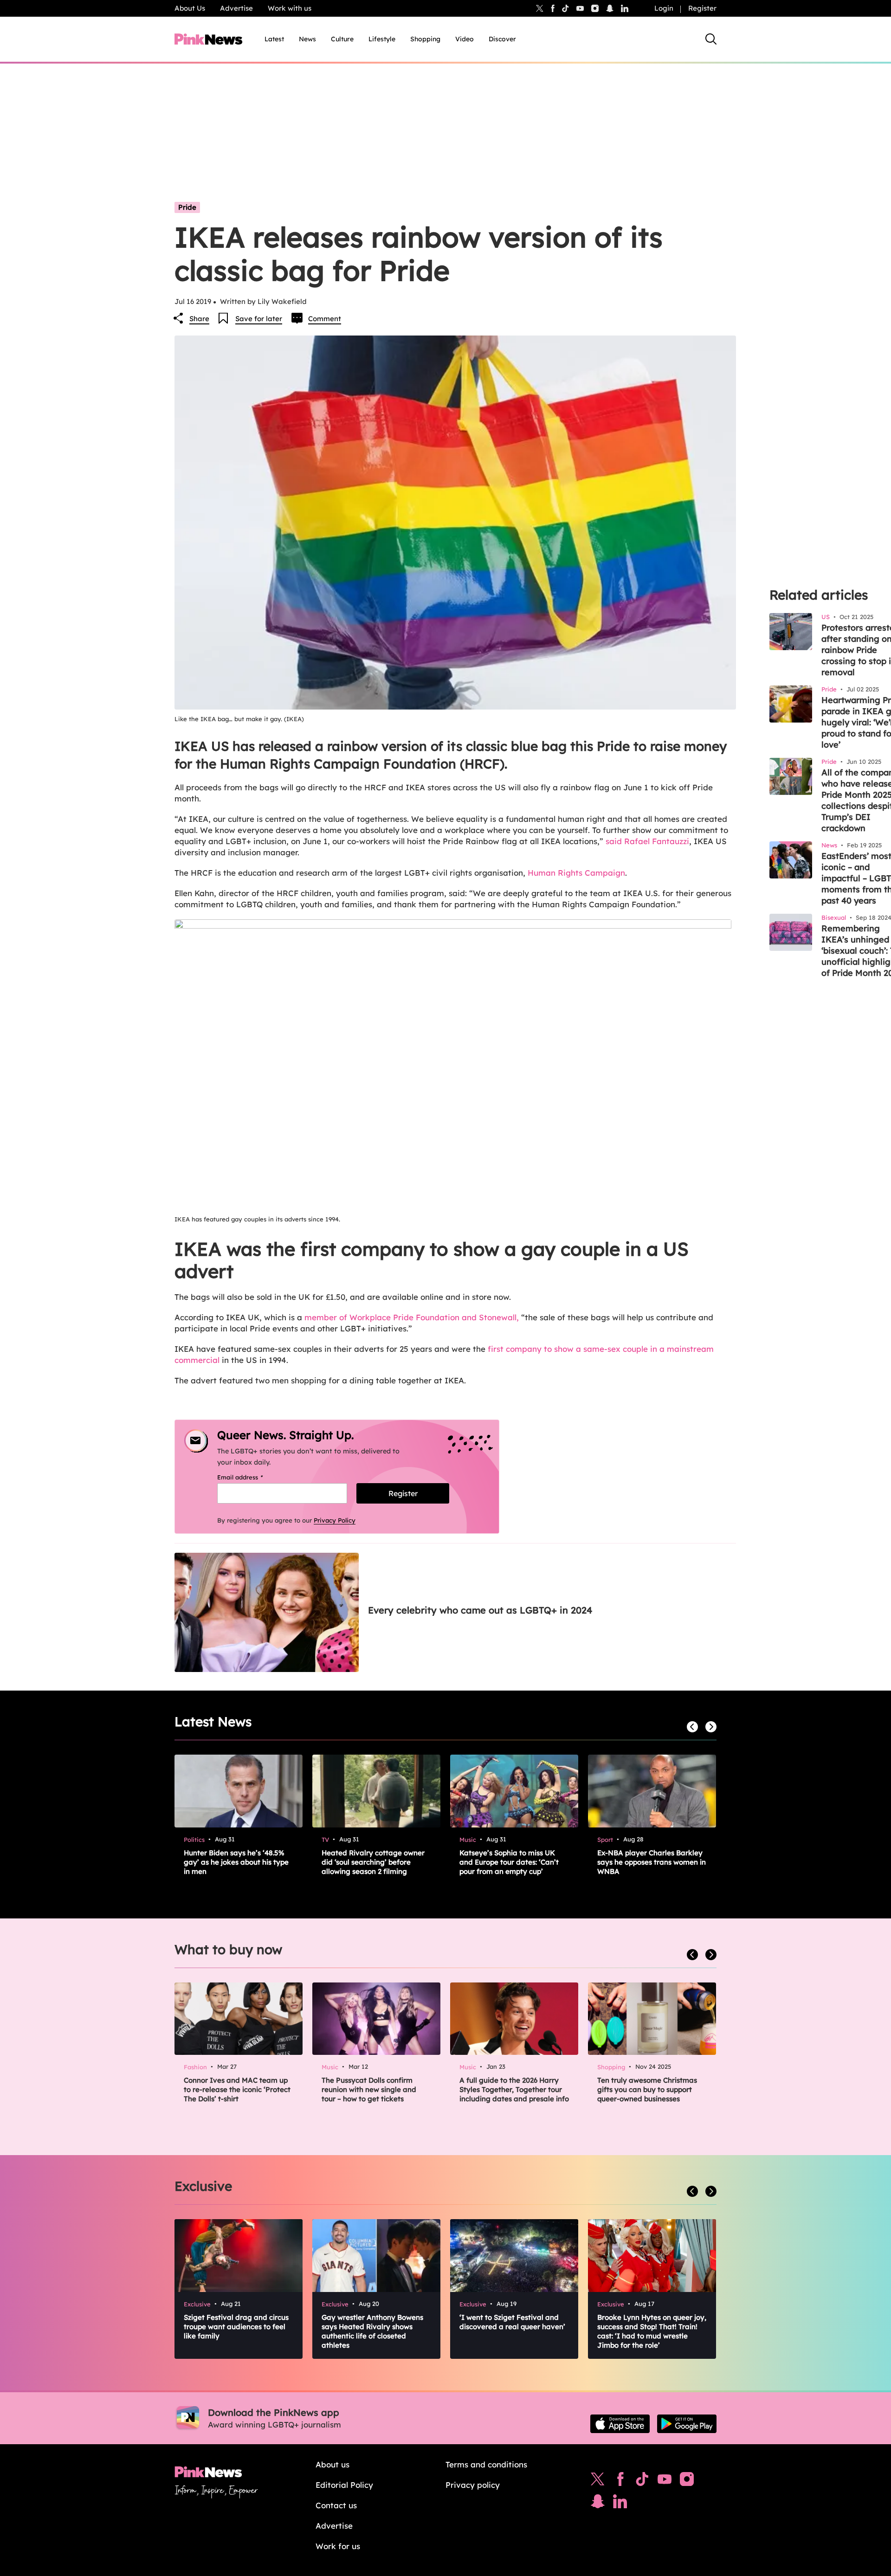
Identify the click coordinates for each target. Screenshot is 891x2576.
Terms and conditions (486, 2464)
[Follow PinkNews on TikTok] (642, 2481)
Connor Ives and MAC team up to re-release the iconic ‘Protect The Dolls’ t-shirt (237, 2089)
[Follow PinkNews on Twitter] (598, 2481)
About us (333, 2464)
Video (465, 39)
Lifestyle (382, 39)
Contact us (336, 2505)
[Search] (711, 39)
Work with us (290, 8)
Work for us (338, 2546)
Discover (502, 39)
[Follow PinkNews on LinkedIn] (625, 8)
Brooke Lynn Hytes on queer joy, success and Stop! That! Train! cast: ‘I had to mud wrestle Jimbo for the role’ (652, 2331)
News (307, 39)
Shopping (425, 39)
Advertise (236, 8)
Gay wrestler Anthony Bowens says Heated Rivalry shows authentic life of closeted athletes (372, 2331)
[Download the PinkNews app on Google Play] (687, 2424)
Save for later (259, 319)
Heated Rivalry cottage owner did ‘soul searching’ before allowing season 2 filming (373, 1862)
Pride (187, 207)
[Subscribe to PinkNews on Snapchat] (598, 2504)
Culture (342, 39)
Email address (252, 1477)
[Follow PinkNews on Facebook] (620, 2481)
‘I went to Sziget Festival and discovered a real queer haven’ (512, 2322)
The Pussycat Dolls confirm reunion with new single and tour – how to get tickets (369, 2089)
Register (702, 8)
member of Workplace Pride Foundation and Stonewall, (412, 1317)
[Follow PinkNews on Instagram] (687, 2481)
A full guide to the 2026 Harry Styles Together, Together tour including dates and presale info (514, 2089)
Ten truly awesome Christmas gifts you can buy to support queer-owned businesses (647, 2089)
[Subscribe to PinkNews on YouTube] (665, 2481)
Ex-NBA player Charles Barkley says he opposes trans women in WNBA (652, 1862)
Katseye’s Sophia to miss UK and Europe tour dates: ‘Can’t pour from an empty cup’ (509, 1862)
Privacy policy (473, 2485)
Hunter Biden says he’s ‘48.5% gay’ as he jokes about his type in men (236, 1862)
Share (199, 319)
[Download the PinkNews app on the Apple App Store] (620, 2424)
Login (664, 8)
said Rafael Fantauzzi (647, 841)
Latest (274, 39)
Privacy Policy (335, 1520)
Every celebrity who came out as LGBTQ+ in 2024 (480, 1610)
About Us (190, 8)
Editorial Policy (344, 2485)
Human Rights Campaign (576, 873)
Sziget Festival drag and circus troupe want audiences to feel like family (236, 2327)
